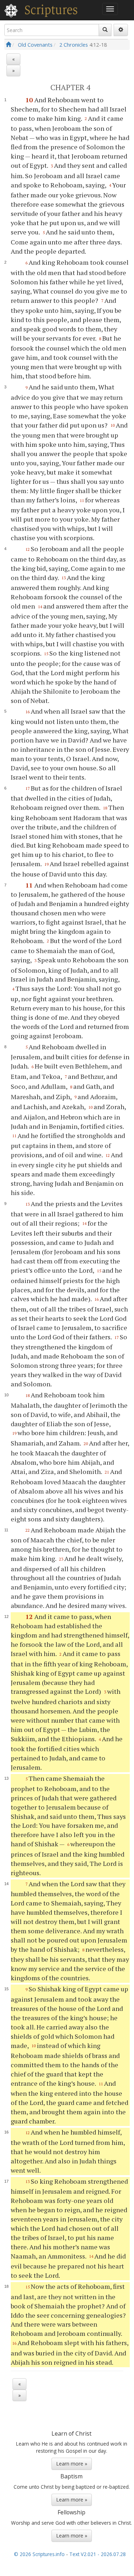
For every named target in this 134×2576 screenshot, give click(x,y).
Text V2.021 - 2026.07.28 (98, 2554)
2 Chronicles (74, 45)
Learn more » (72, 2464)
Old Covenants (35, 45)
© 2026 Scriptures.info (39, 2554)
